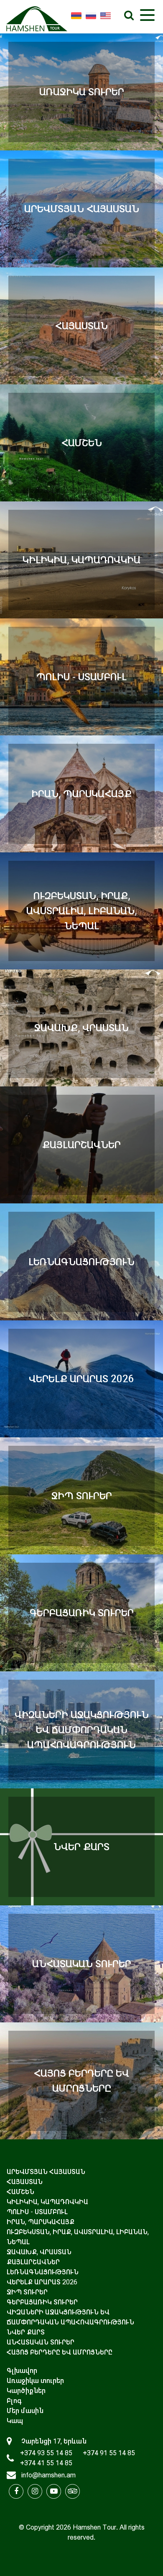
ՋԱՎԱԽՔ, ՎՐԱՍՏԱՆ (39, 2252)
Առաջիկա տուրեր (35, 2381)
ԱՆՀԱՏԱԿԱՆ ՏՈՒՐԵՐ (41, 2342)
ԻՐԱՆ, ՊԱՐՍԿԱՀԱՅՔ (41, 2222)
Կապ (15, 2421)
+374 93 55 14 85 (46, 2453)
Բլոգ (14, 2401)
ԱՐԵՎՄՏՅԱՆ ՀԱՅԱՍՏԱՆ (46, 2172)
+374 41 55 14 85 (46, 2463)
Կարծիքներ (26, 2391)
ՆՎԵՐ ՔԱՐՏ (26, 2332)
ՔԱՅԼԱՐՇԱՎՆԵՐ (33, 2262)
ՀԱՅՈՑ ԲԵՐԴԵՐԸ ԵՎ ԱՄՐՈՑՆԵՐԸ (60, 2352)
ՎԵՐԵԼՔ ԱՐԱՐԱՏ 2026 (42, 2282)
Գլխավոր (22, 2371)
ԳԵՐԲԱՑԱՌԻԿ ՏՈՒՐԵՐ (42, 2302)
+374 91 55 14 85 (109, 2453)
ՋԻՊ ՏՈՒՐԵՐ (27, 2292)
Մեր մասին (25, 2411)
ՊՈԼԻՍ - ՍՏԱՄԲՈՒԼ (37, 2212)
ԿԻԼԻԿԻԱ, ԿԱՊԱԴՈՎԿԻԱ (47, 2202)
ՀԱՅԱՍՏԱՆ (25, 2182)
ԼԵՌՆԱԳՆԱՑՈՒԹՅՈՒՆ (43, 2272)
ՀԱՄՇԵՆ (20, 2192)
